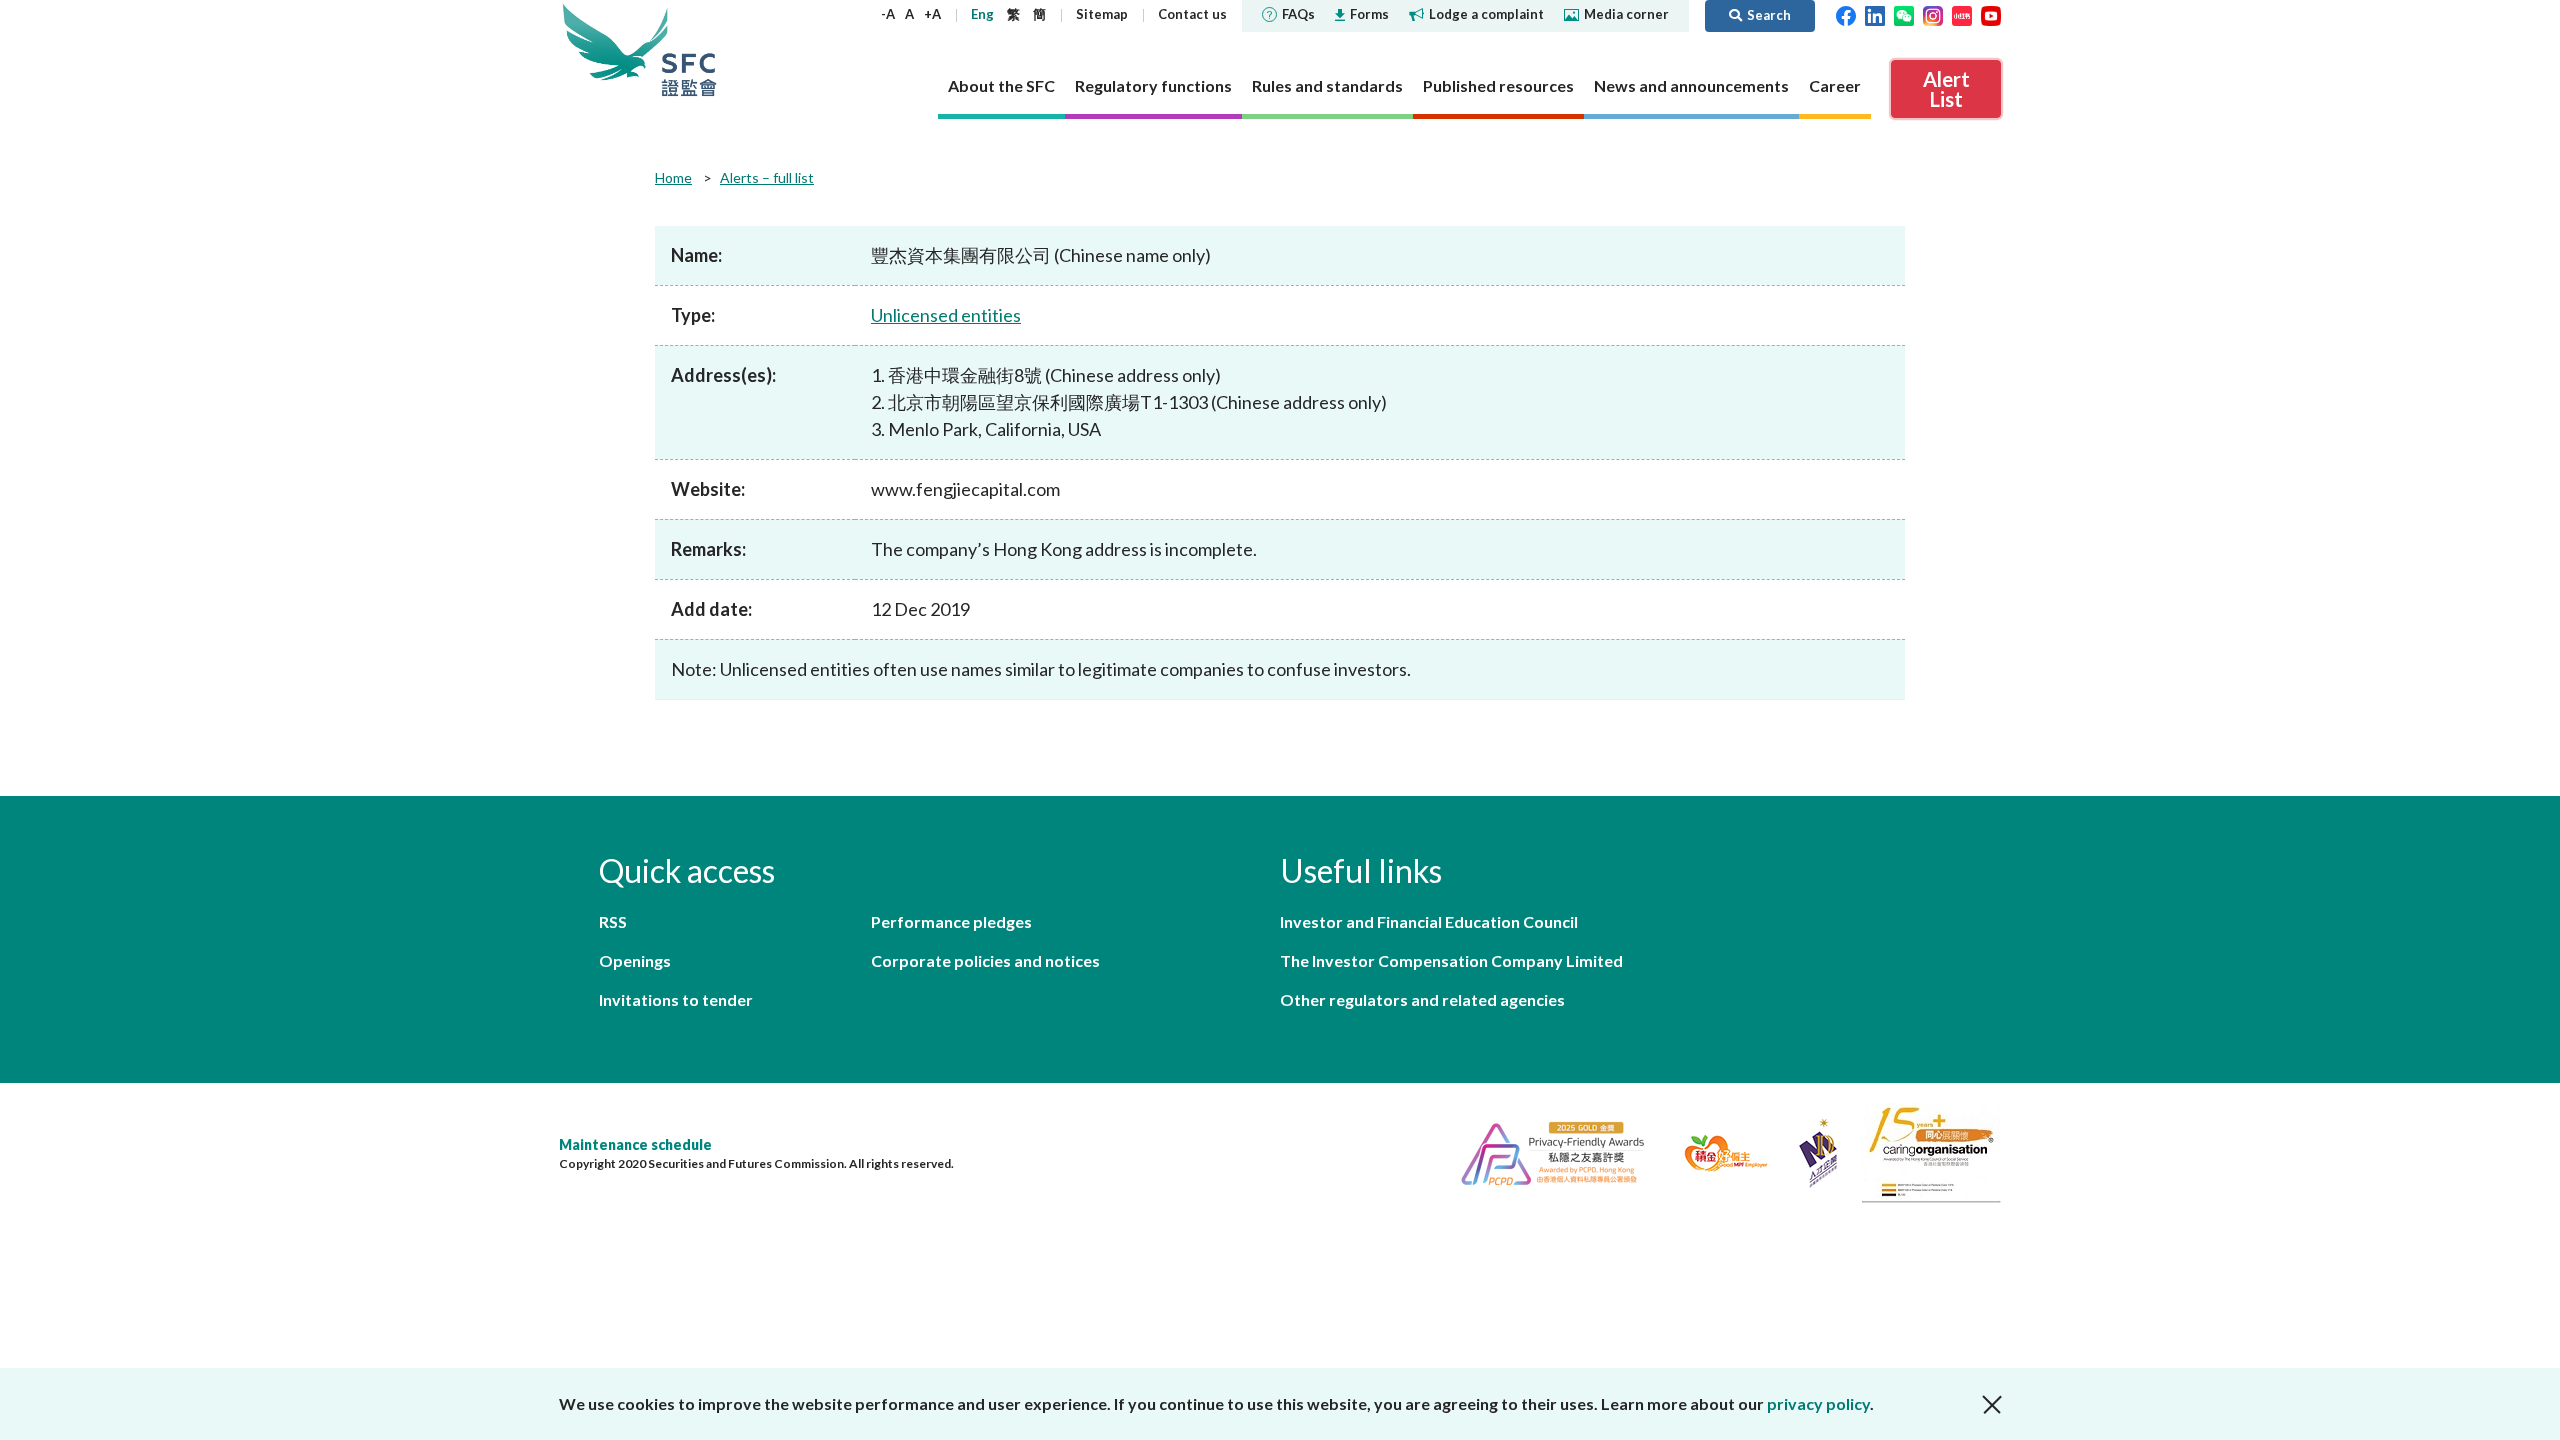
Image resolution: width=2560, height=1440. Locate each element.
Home (673, 177)
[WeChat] (1904, 14)
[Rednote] (1962, 14)
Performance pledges (951, 921)
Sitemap (1102, 14)
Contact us (1192, 14)
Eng (982, 14)
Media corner (1626, 14)
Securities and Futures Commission (689, 49)
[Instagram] (1933, 14)
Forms (1369, 14)
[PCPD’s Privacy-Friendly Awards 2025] (1544, 1150)
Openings (635, 960)
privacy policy (1818, 1403)
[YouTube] (1991, 14)
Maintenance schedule (635, 1144)
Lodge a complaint (1486, 14)
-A (888, 14)
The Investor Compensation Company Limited (1451, 960)
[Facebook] (1846, 14)
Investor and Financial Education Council (1429, 921)
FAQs (1298, 14)
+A (932, 14)
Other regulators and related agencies (1422, 999)
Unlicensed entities (946, 315)
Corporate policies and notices (985, 960)
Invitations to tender (676, 999)
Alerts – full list (767, 177)
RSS (613, 921)
